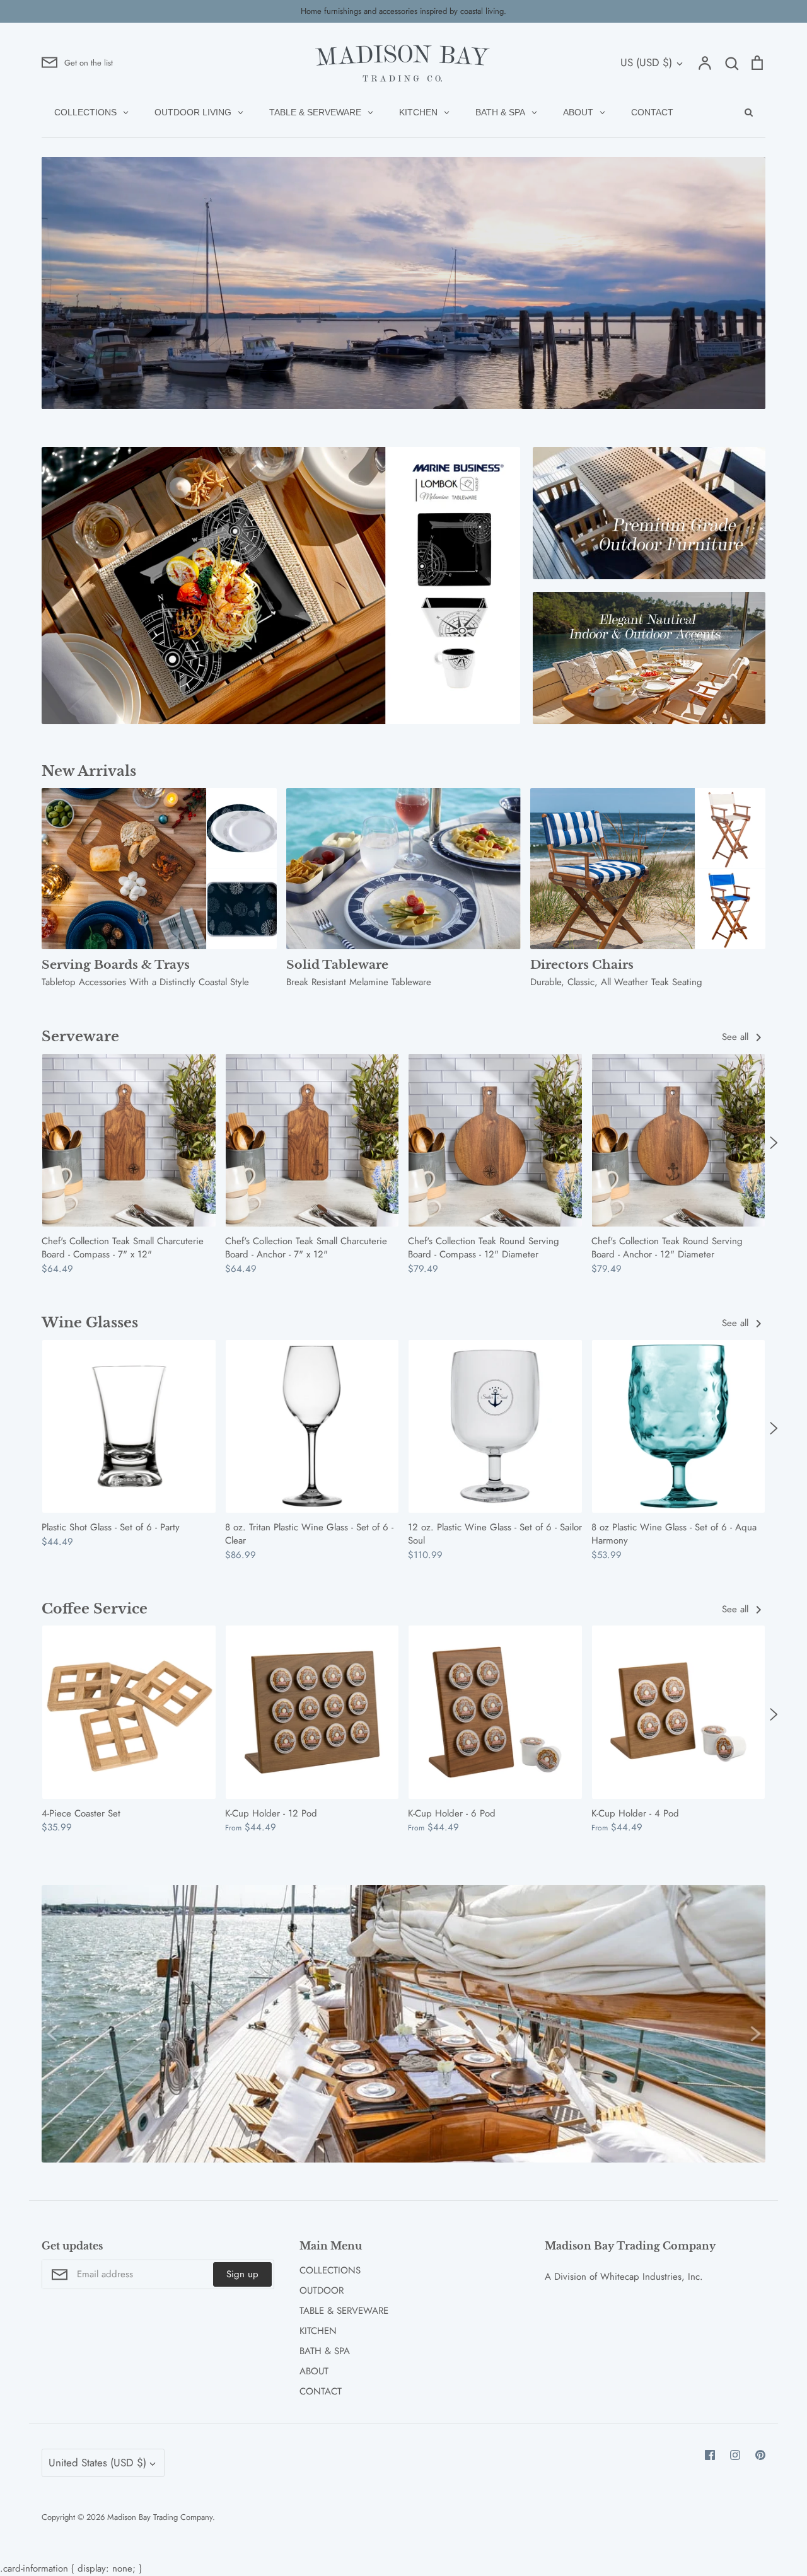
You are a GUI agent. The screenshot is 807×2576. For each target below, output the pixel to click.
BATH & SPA (325, 2351)
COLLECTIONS (330, 2270)
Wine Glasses (90, 1323)
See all (737, 1037)
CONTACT (321, 2391)
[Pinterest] (760, 2455)
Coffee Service (95, 1609)
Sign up (242, 2274)
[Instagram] (735, 2455)
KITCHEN (318, 2331)
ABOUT (314, 2371)
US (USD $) (646, 62)
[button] (33, 1142)
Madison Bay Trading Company (160, 2517)
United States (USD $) (97, 2463)
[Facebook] (710, 2455)
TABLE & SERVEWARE (344, 2311)
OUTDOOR (322, 2290)
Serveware (80, 1037)
